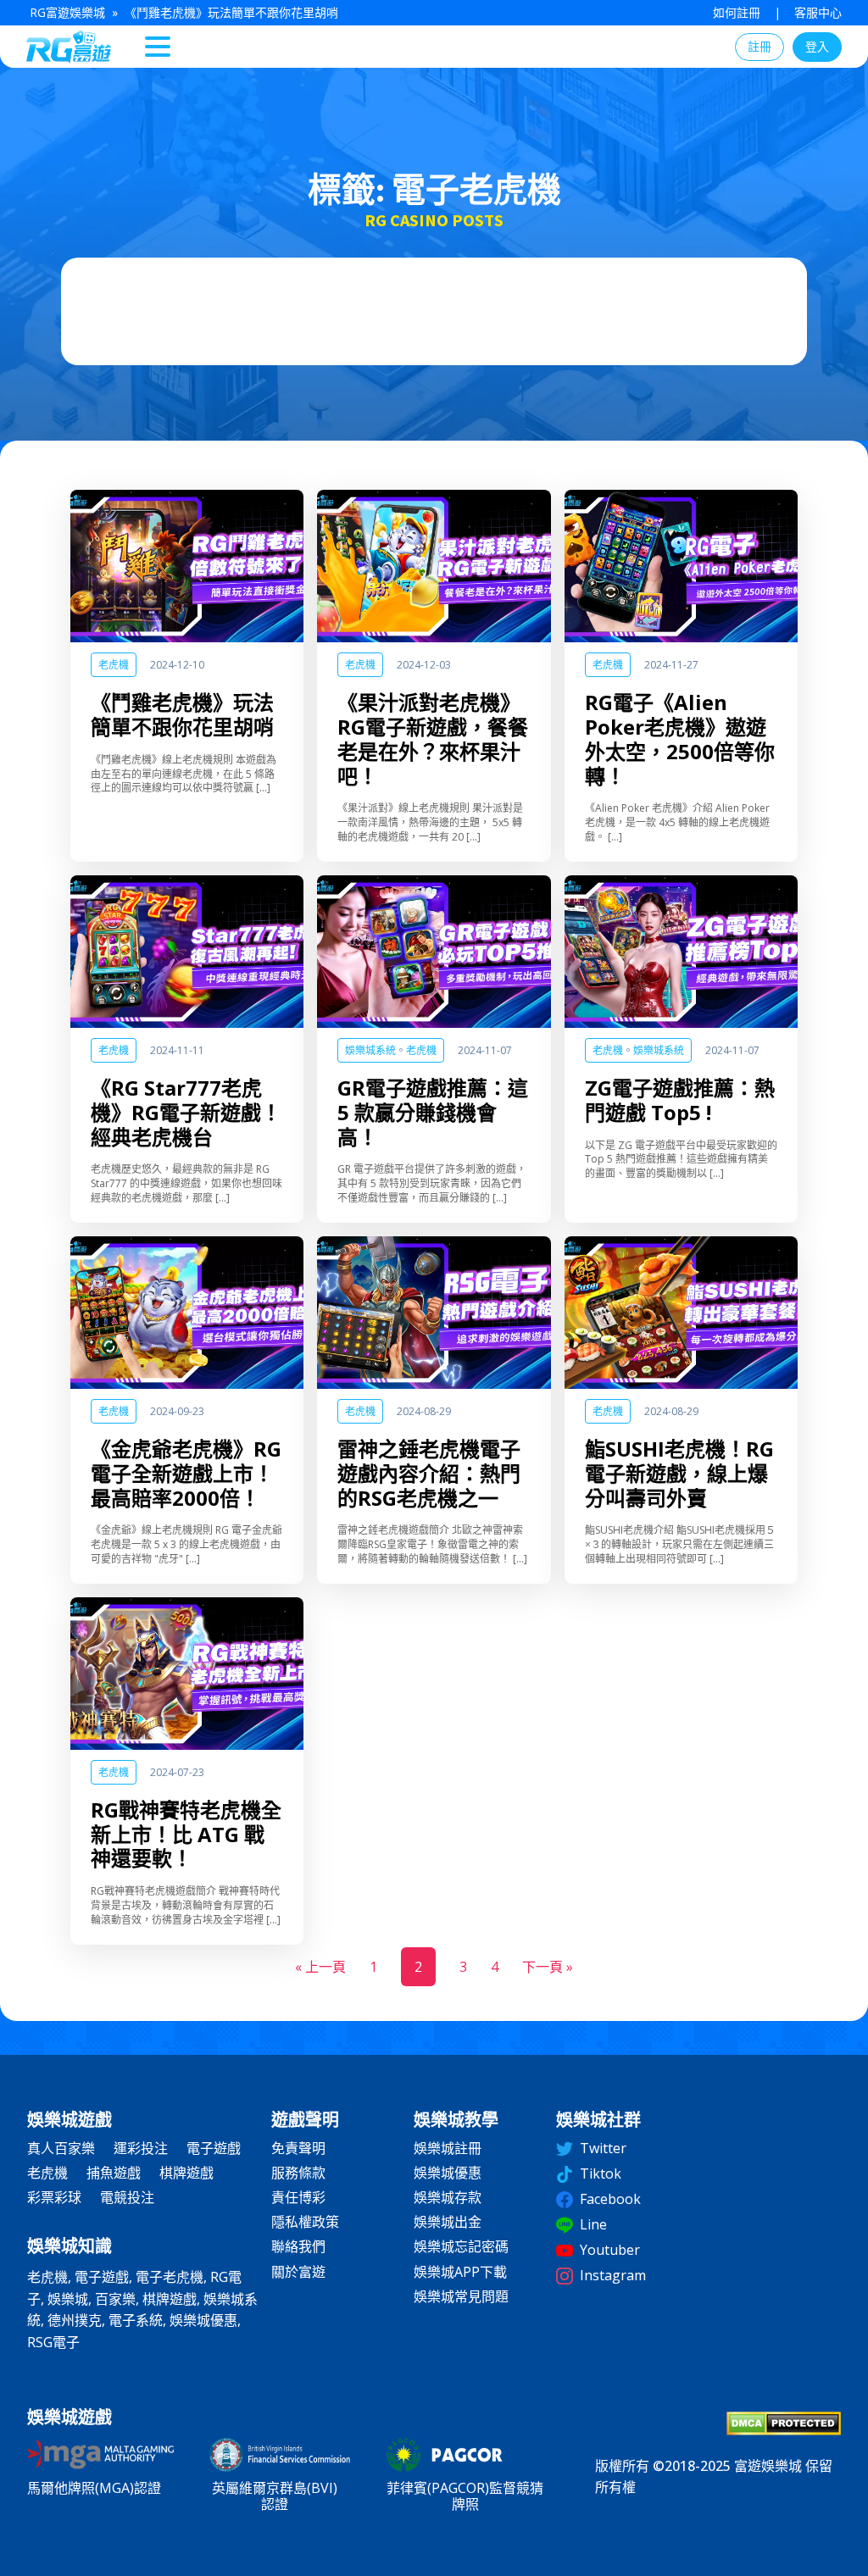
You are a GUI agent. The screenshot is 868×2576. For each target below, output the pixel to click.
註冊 (759, 46)
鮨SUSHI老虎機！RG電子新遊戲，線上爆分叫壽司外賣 (679, 1474)
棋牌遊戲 (186, 2173)
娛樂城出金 (448, 2222)
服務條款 (298, 2173)
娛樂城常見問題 (461, 2297)
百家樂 (115, 2299)
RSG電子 (53, 2342)
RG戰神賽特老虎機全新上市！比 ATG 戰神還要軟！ (186, 1835)
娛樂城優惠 (203, 2320)
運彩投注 (141, 2149)
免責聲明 (298, 2149)
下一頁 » (548, 1967)
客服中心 (818, 12)
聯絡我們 (298, 2247)
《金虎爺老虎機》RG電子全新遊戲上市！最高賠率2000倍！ (186, 1474)
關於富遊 (298, 2272)
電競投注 (127, 2198)
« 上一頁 (320, 1967)
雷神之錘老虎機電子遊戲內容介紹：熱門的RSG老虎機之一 (429, 1474)
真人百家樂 (61, 2149)
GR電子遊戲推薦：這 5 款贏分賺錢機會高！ (433, 1113)
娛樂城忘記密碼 (461, 2247)
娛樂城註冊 (448, 2149)
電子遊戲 (214, 2149)
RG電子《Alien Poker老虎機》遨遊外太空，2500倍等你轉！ (680, 739)
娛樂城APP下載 (460, 2272)
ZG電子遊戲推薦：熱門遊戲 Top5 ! (680, 1101)
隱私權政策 (305, 2222)
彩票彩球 (54, 2198)
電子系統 (136, 2320)
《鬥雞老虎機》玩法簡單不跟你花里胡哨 (182, 715)
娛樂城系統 (370, 1050)
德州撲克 (75, 2320)
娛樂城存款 (448, 2198)
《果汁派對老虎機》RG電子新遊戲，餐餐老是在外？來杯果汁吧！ (433, 739)
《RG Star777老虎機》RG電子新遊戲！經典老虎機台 (186, 1113)
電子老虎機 (170, 2277)
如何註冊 (737, 12)
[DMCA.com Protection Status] (784, 2430)
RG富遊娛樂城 (67, 12)
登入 (817, 46)
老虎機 (114, 665)
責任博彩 (298, 2198)
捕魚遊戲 (114, 2173)
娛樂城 (68, 2299)
